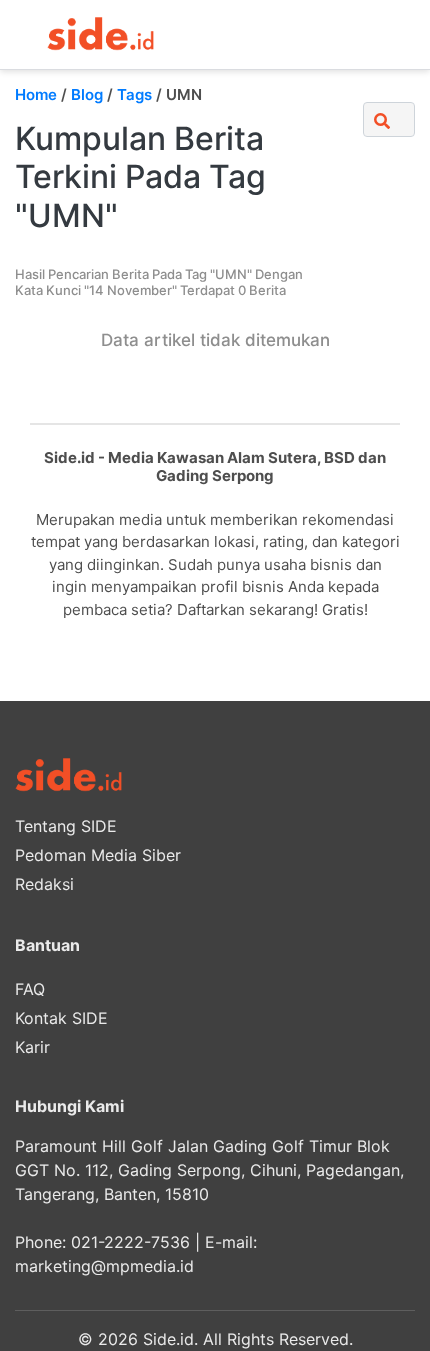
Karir (32, 1047)
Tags (134, 94)
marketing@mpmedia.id (104, 1266)
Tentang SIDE (66, 826)
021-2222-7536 (130, 1242)
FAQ (30, 989)
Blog (87, 94)
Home (36, 94)
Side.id (168, 1339)
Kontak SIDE (61, 1018)
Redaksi (44, 884)
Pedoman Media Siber (98, 855)
